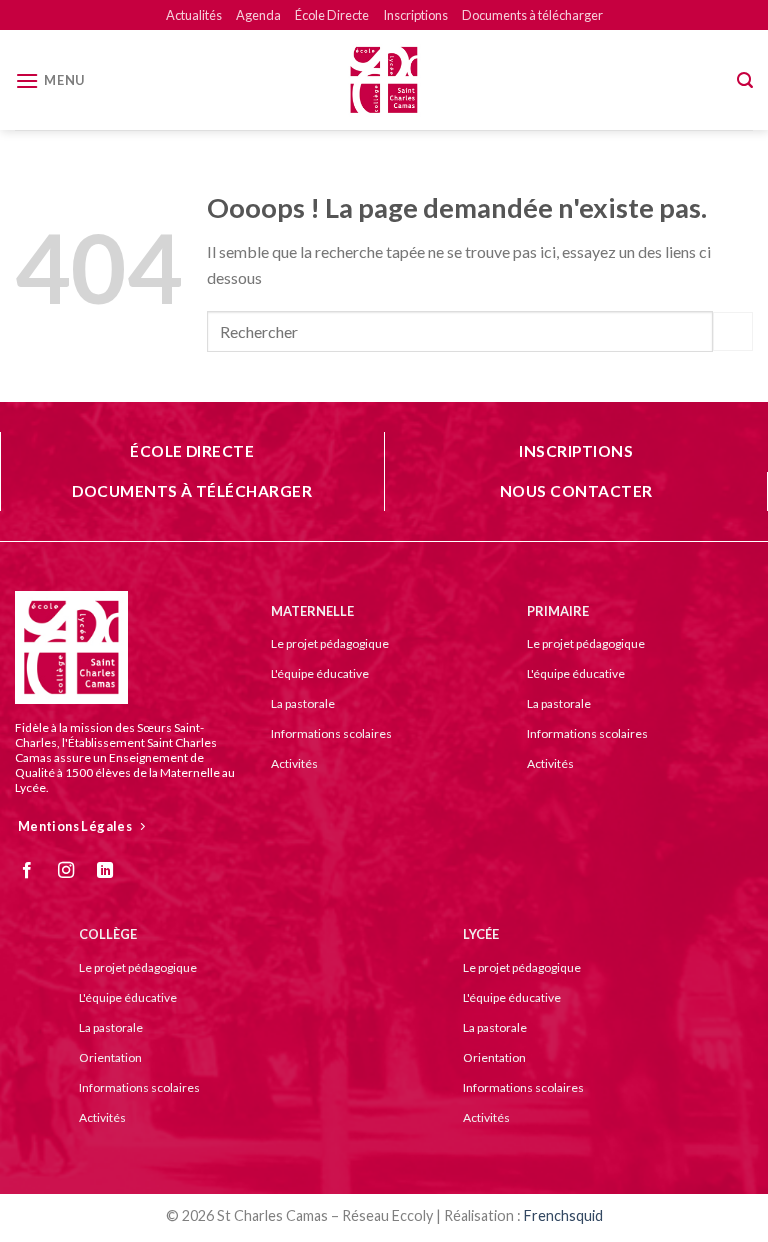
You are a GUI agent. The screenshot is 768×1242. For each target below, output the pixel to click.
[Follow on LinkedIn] (112, 871)
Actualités (194, 15)
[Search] (745, 80)
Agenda (258, 15)
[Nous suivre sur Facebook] (34, 871)
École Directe (332, 15)
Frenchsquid (563, 1215)
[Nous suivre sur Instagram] (73, 871)
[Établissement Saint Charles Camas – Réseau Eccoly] (384, 80)
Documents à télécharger (532, 15)
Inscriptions (415, 15)
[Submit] (733, 331)
